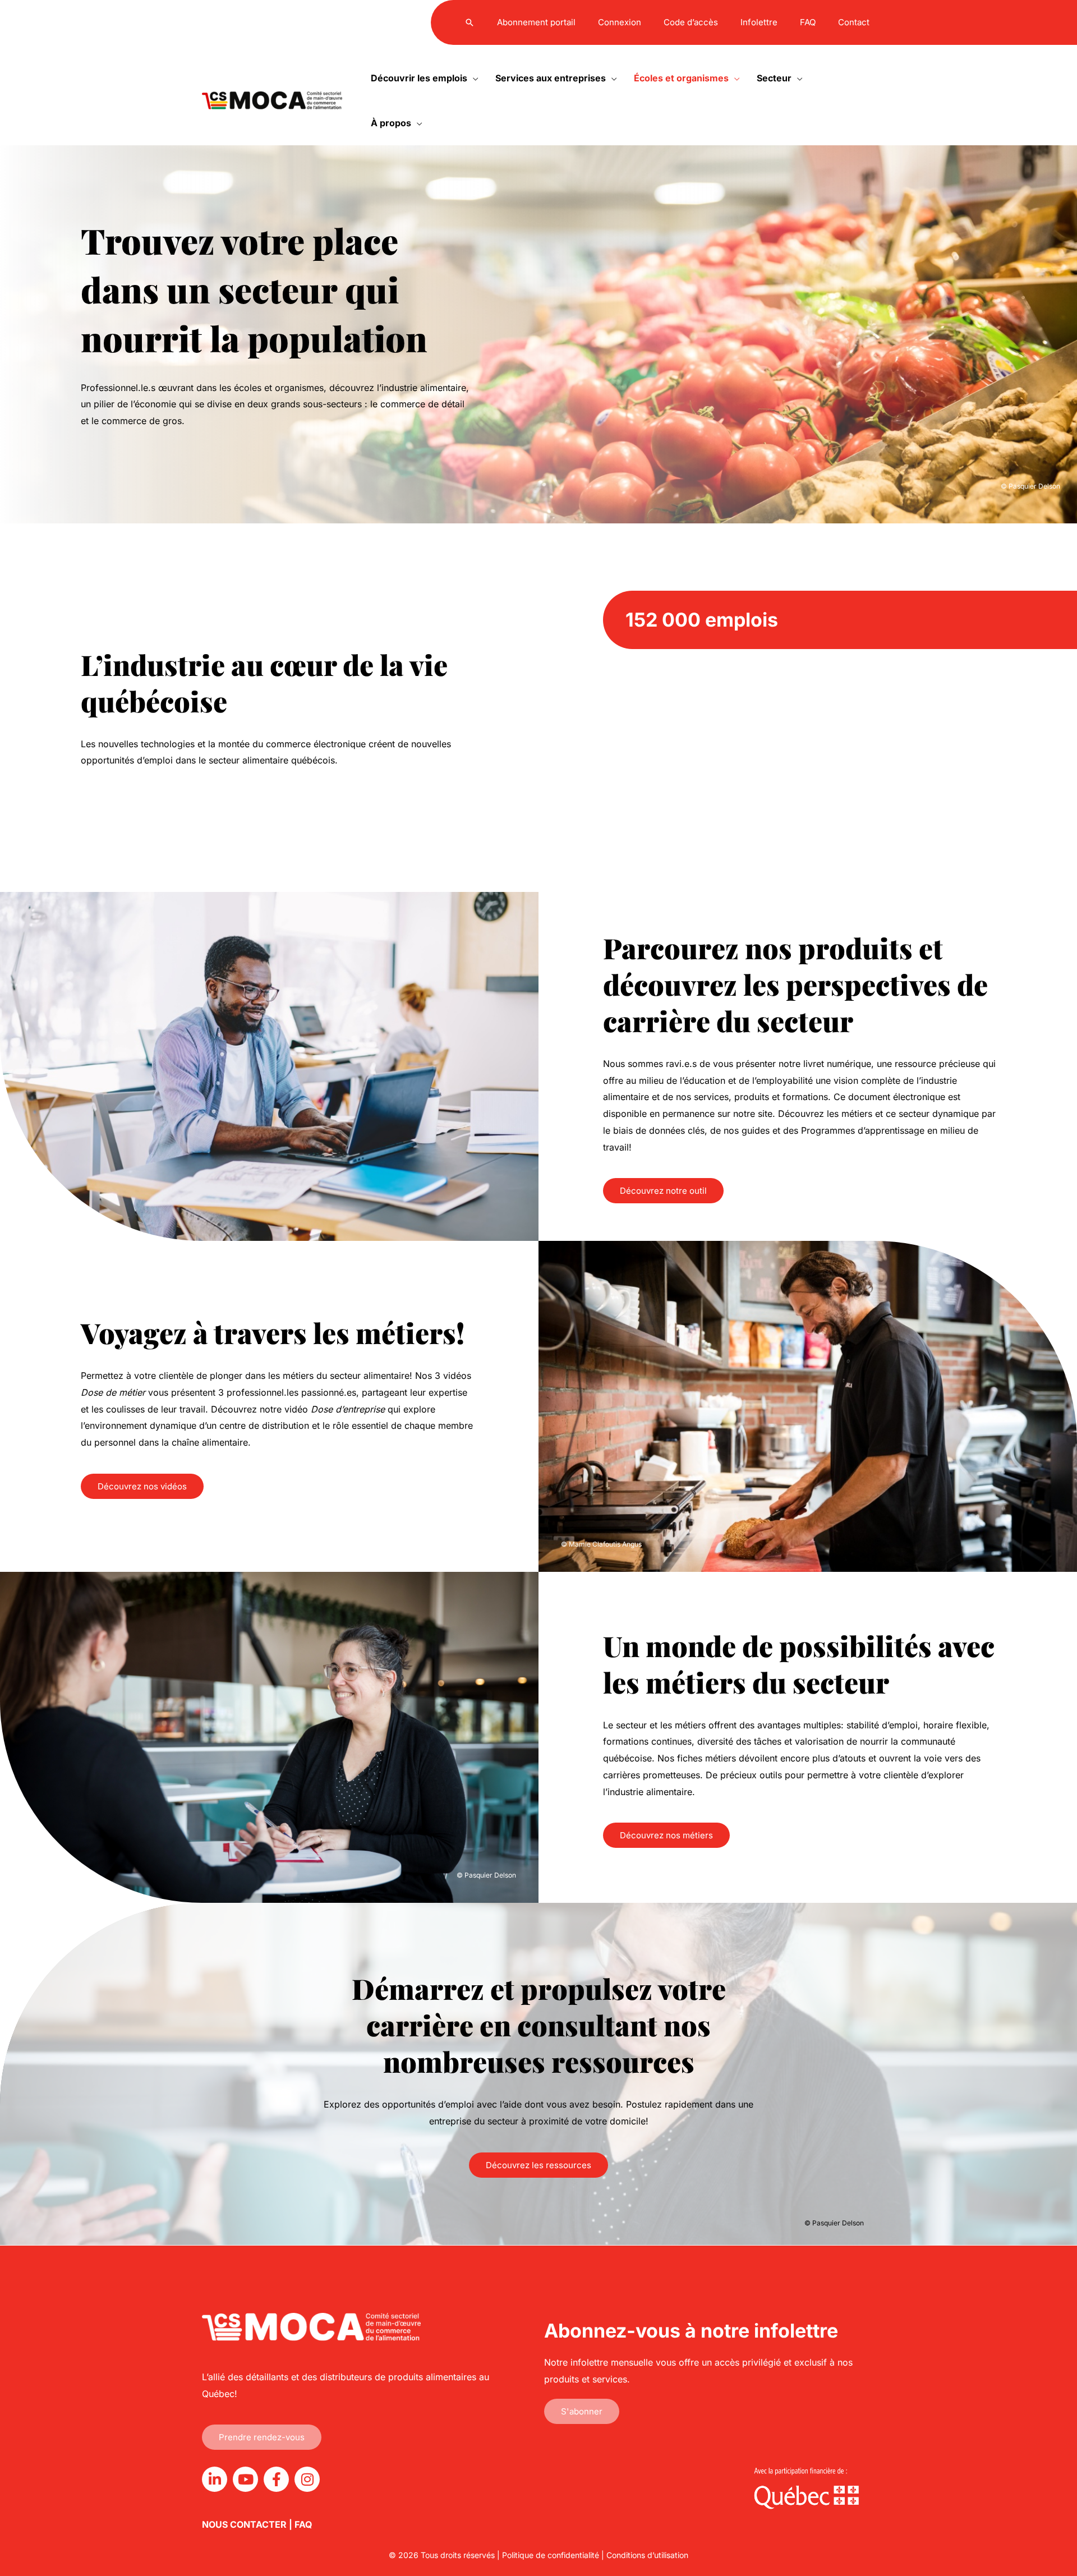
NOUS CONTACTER (244, 2524)
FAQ (303, 2524)
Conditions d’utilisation (647, 2555)
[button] (470, 22)
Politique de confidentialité (551, 2555)
